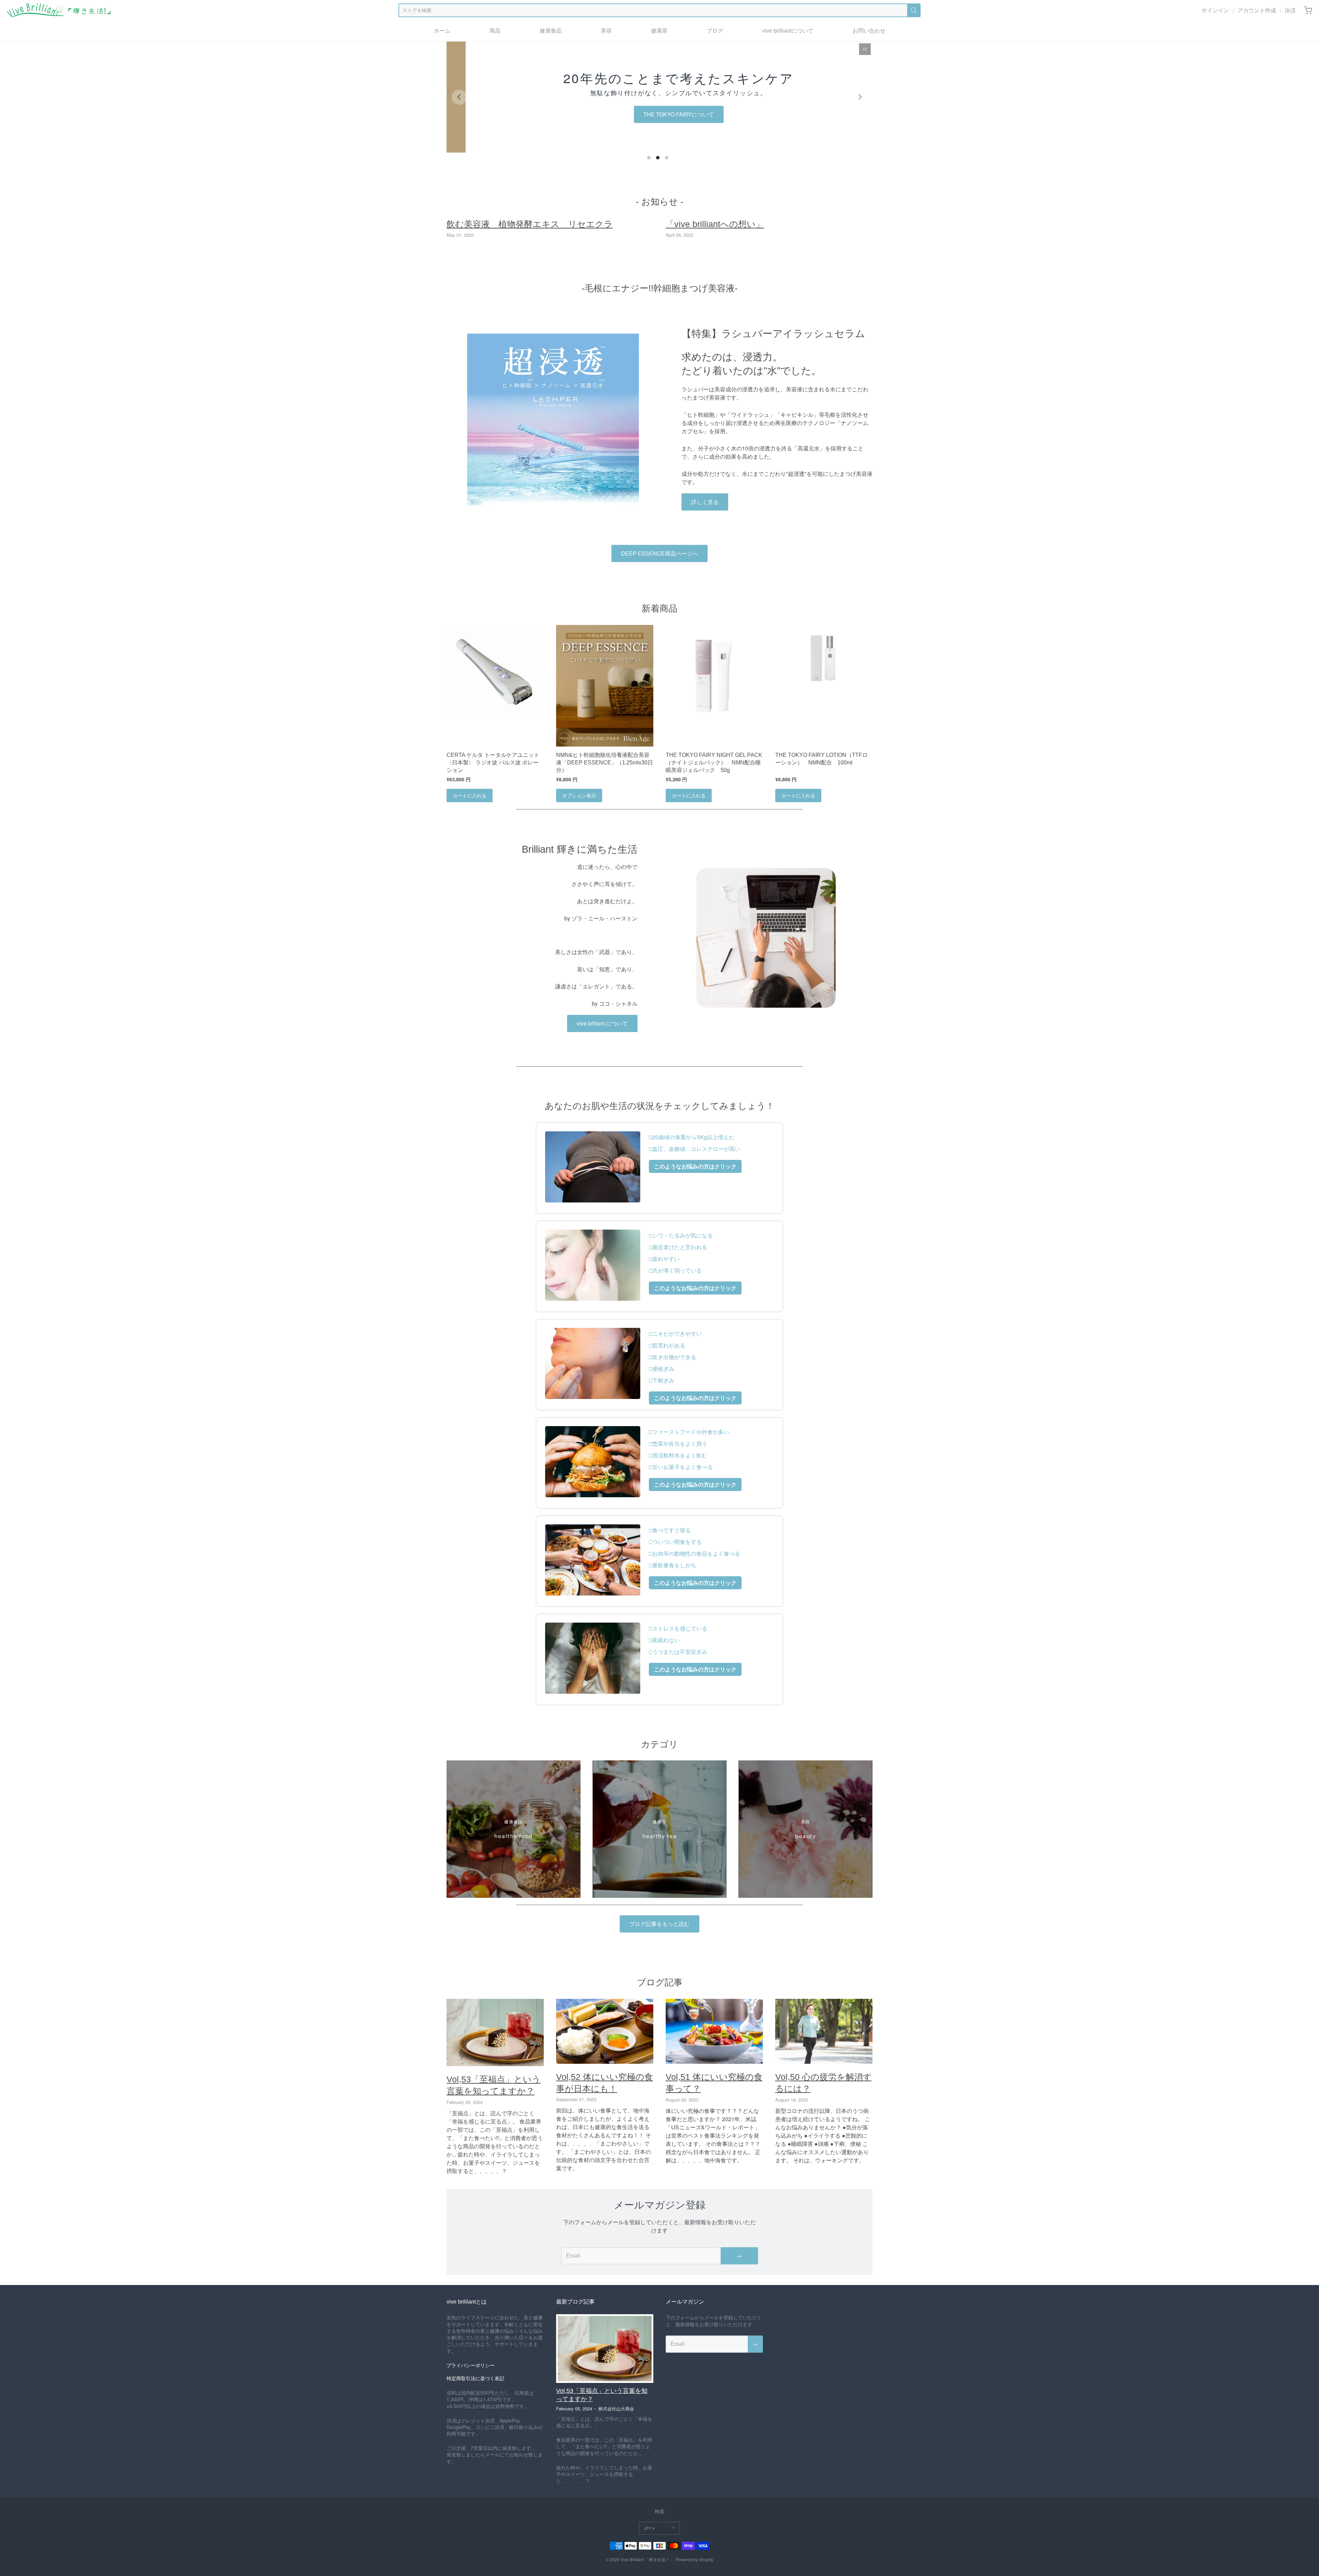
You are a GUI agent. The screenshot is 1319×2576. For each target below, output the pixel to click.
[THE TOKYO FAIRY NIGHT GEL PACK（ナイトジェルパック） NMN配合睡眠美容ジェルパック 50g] (714, 674)
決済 (1290, 10)
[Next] (860, 97)
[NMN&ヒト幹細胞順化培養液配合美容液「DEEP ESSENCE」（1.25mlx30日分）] (605, 686)
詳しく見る (705, 502)
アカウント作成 (1257, 10)
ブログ (715, 31)
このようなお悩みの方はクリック (695, 1166)
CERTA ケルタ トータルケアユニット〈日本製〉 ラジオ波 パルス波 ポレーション (493, 763)
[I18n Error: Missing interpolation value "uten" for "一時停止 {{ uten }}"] (865, 49)
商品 (495, 31)
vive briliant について (602, 1023)
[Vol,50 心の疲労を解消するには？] (824, 2031)
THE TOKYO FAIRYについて (660, 114)
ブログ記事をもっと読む (659, 1924)
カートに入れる (470, 795)
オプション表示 (579, 795)
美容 (606, 31)
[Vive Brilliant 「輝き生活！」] (59, 10)
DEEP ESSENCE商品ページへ (659, 553)
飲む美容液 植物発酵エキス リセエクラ (530, 224)
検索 (659, 2511)
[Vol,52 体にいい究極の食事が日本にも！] (605, 2031)
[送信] (914, 10)
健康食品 (551, 31)
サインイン (1215, 10)
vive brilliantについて (788, 31)
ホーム (442, 31)
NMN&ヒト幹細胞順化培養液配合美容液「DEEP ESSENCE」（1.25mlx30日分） (605, 763)
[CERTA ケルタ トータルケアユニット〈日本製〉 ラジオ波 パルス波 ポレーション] (495, 674)
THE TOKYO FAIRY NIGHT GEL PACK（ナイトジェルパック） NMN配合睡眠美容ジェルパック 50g (714, 763)
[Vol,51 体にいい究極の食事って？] (714, 2031)
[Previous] (459, 97)
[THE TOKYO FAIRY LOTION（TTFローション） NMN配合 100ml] (824, 657)
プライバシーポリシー (471, 2365)
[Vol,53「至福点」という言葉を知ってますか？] (495, 2032)
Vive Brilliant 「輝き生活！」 (647, 2559)
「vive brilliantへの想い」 (715, 224)
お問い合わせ (869, 31)
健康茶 (659, 31)
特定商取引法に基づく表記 (475, 2378)
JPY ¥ (649, 2528)
